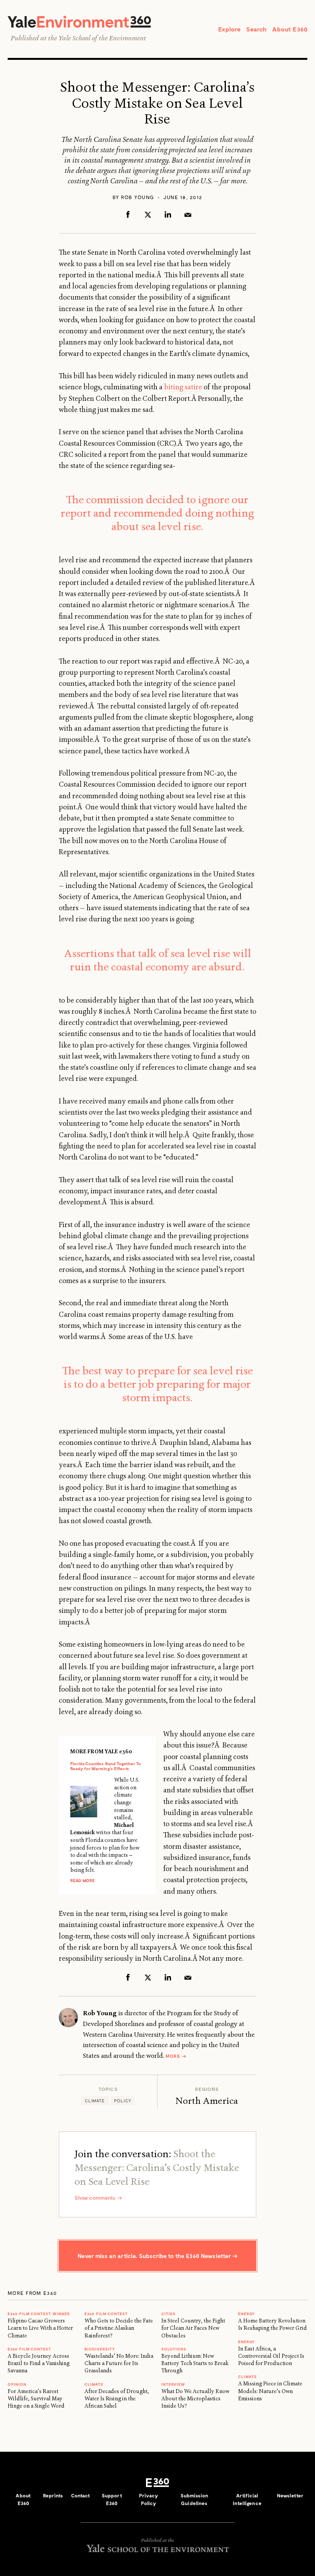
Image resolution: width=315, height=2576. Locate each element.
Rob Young (138, 197)
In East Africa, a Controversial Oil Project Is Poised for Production (271, 2356)
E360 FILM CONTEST (29, 2349)
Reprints (53, 2495)
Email (188, 214)
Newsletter (290, 2495)
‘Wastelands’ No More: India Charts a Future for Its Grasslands (119, 2363)
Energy (246, 2314)
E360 (157, 2482)
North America (207, 2101)
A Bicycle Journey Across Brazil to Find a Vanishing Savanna (39, 2363)
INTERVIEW (173, 2384)
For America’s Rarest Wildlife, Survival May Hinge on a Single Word (36, 2399)
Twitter (148, 214)
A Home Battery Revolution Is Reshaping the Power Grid (273, 2324)
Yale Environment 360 (79, 22)
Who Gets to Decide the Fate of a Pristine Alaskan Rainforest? (119, 2328)
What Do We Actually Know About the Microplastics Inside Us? (195, 2399)
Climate (95, 2101)
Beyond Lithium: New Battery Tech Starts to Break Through (195, 2363)
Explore (229, 29)
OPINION (17, 2384)
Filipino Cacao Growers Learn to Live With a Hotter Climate (40, 2328)
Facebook (128, 214)
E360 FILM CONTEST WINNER (39, 2314)
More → (176, 2056)
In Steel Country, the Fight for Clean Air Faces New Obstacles (193, 2328)
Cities (168, 2314)
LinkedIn (168, 214)
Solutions (174, 2349)
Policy (123, 2101)
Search (256, 29)
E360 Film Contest (106, 2314)
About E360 (290, 29)
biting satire (183, 387)
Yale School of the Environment (102, 38)
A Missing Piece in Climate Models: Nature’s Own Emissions (270, 2391)
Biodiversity (100, 2349)
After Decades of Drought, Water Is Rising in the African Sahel (117, 2399)
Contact (81, 2495)
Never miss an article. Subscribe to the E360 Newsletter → (157, 2256)
